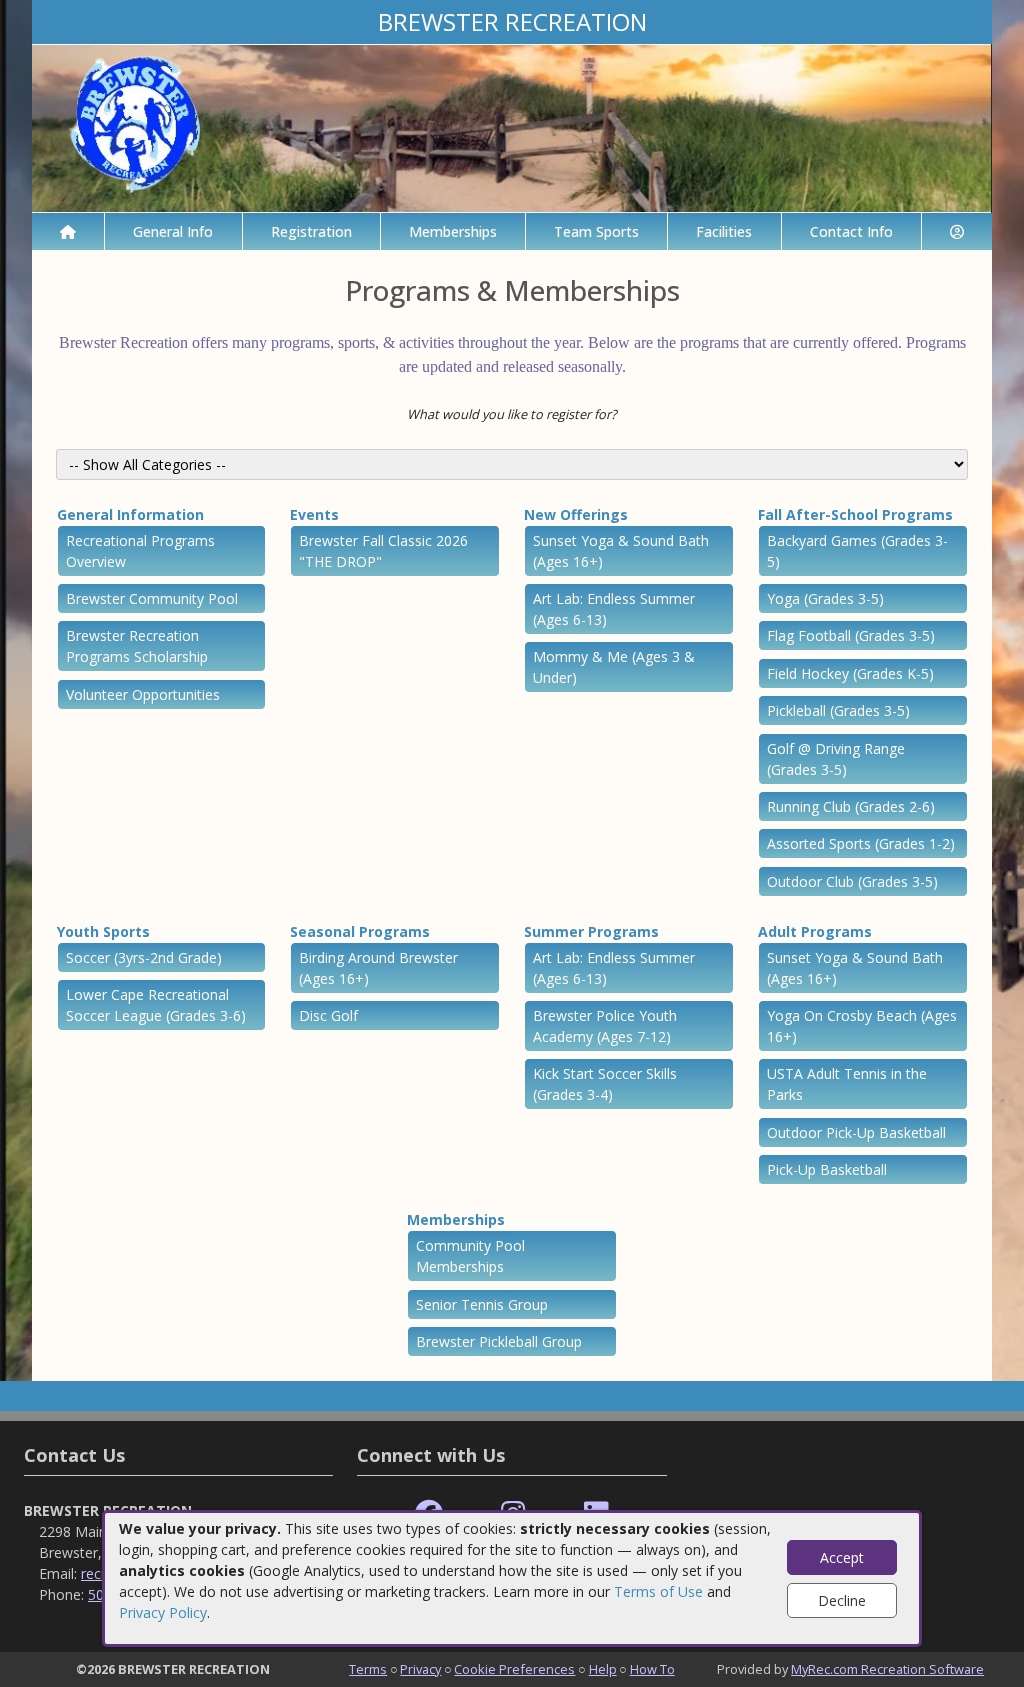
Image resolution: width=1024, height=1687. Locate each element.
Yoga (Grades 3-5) (825, 598)
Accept (842, 1557)
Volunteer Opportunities (143, 694)
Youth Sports (103, 931)
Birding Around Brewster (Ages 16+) (378, 968)
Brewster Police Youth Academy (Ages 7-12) (605, 1026)
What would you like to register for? (512, 414)
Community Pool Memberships (470, 1256)
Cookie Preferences (514, 1669)
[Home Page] (68, 231)
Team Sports (596, 231)
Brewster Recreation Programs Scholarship (137, 646)
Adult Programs (815, 931)
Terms (368, 1669)
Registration (311, 231)
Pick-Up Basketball (827, 1169)
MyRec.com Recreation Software (887, 1669)
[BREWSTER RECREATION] (512, 126)
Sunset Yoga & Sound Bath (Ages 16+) (621, 551)
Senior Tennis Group (482, 1304)
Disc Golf (328, 1015)
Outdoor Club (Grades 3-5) (852, 881)
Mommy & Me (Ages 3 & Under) (614, 667)
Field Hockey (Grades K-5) (850, 673)
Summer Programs (591, 931)
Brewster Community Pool (152, 598)
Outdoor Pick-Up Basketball (856, 1132)
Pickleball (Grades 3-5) (838, 710)
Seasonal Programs (360, 931)
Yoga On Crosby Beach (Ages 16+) (862, 1026)
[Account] (957, 231)
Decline (842, 1600)
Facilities (724, 231)
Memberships (453, 231)
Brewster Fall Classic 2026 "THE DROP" (383, 551)
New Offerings (576, 514)
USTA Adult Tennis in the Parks (847, 1084)
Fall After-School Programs (855, 514)
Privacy (420, 1669)
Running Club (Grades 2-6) (851, 806)
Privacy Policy (163, 1612)
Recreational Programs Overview (140, 551)
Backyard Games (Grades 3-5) (857, 551)
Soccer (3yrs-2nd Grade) (144, 957)
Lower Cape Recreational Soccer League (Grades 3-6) (156, 1005)
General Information (130, 514)
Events (314, 514)
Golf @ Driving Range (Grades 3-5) (836, 759)
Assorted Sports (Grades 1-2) (861, 843)
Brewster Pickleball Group (499, 1341)
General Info (173, 231)
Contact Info (851, 231)
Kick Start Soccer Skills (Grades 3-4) (605, 1084)
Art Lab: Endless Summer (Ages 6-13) (614, 609)
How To (652, 1669)
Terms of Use (658, 1591)
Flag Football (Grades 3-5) (851, 635)
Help (603, 1669)
